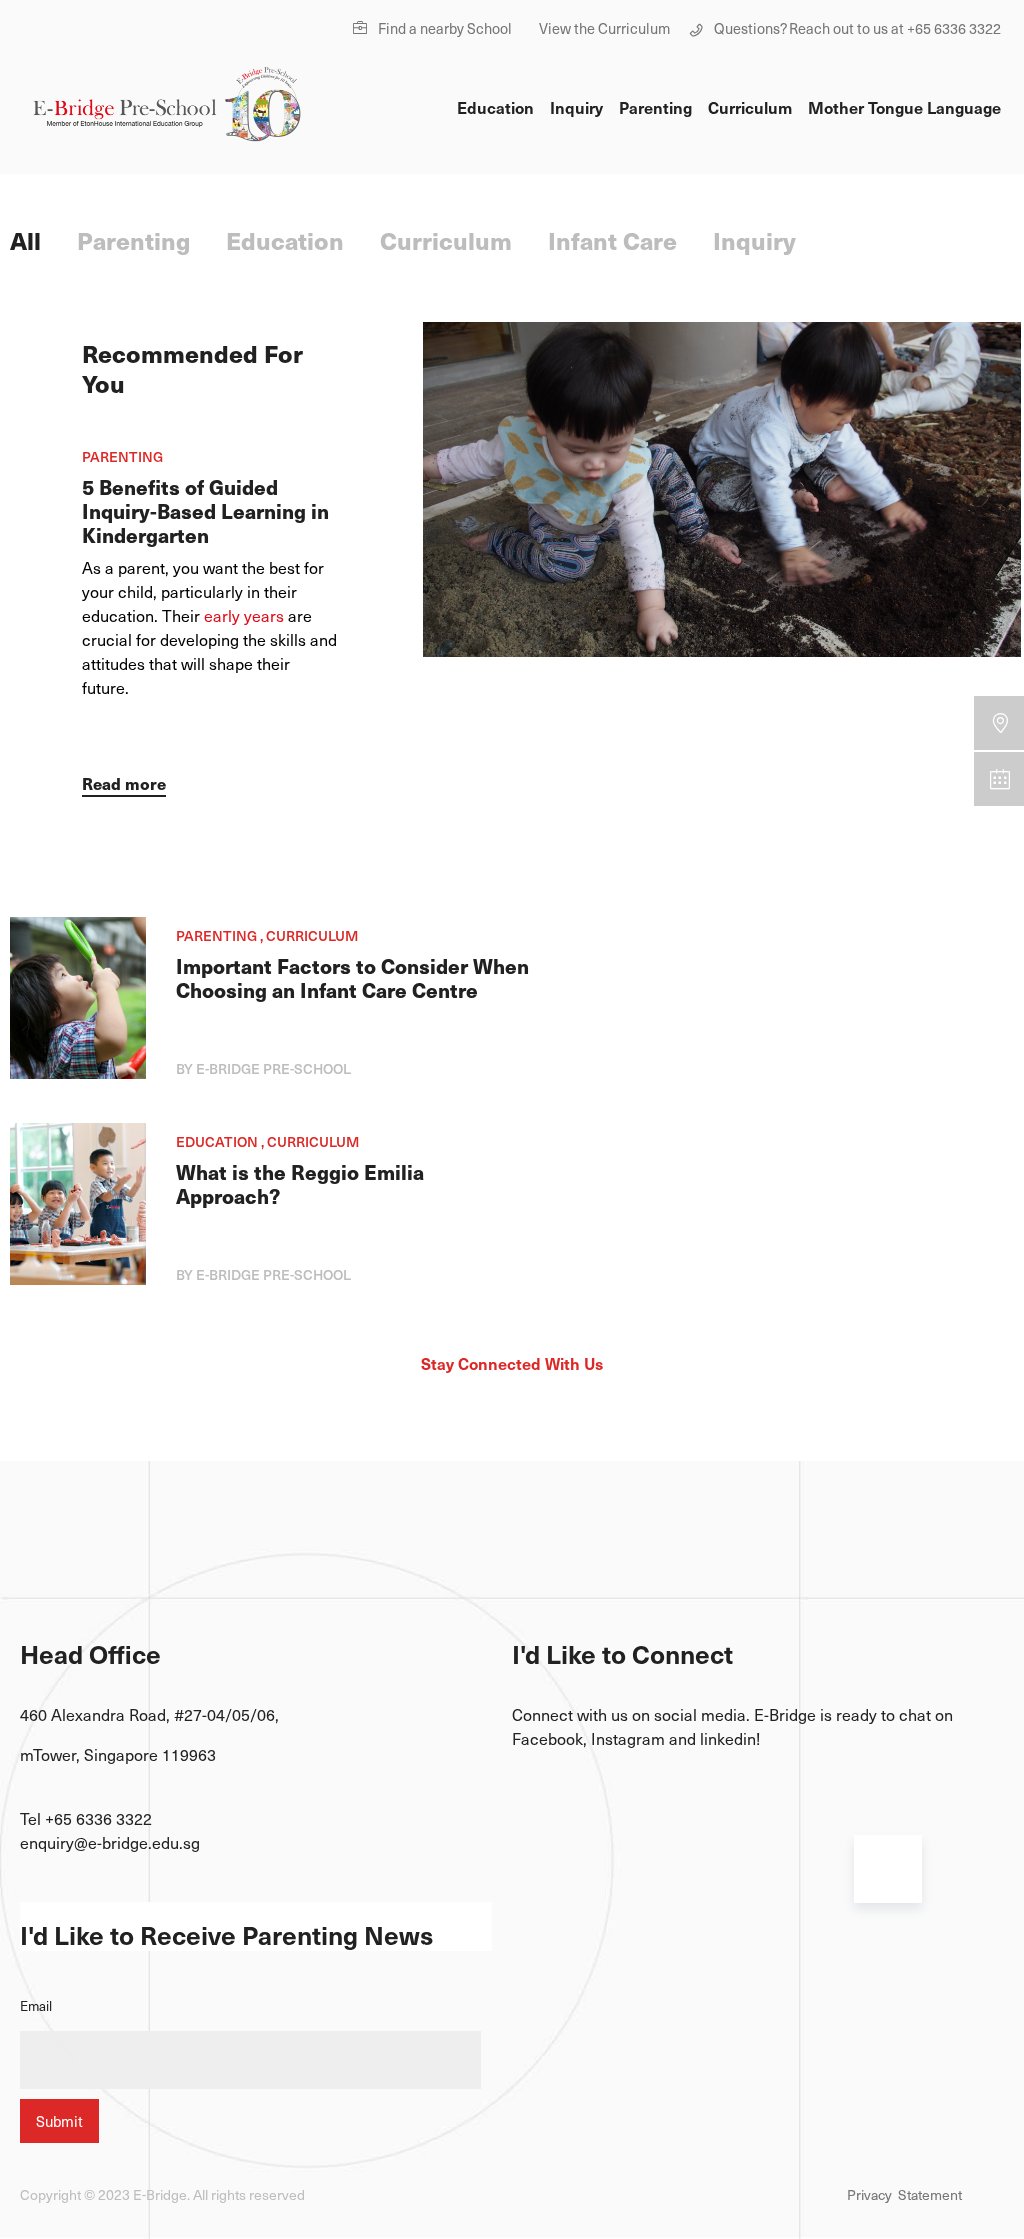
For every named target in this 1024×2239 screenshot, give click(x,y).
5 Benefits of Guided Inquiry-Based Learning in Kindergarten (205, 511)
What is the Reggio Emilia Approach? (300, 1184)
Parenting (655, 107)
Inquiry (576, 107)
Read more (124, 783)
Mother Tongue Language (904, 107)
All (25, 240)
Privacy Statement (904, 2194)
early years (244, 615)
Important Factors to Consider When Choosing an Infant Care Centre (352, 978)
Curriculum (750, 107)
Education (495, 107)
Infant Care (612, 240)
